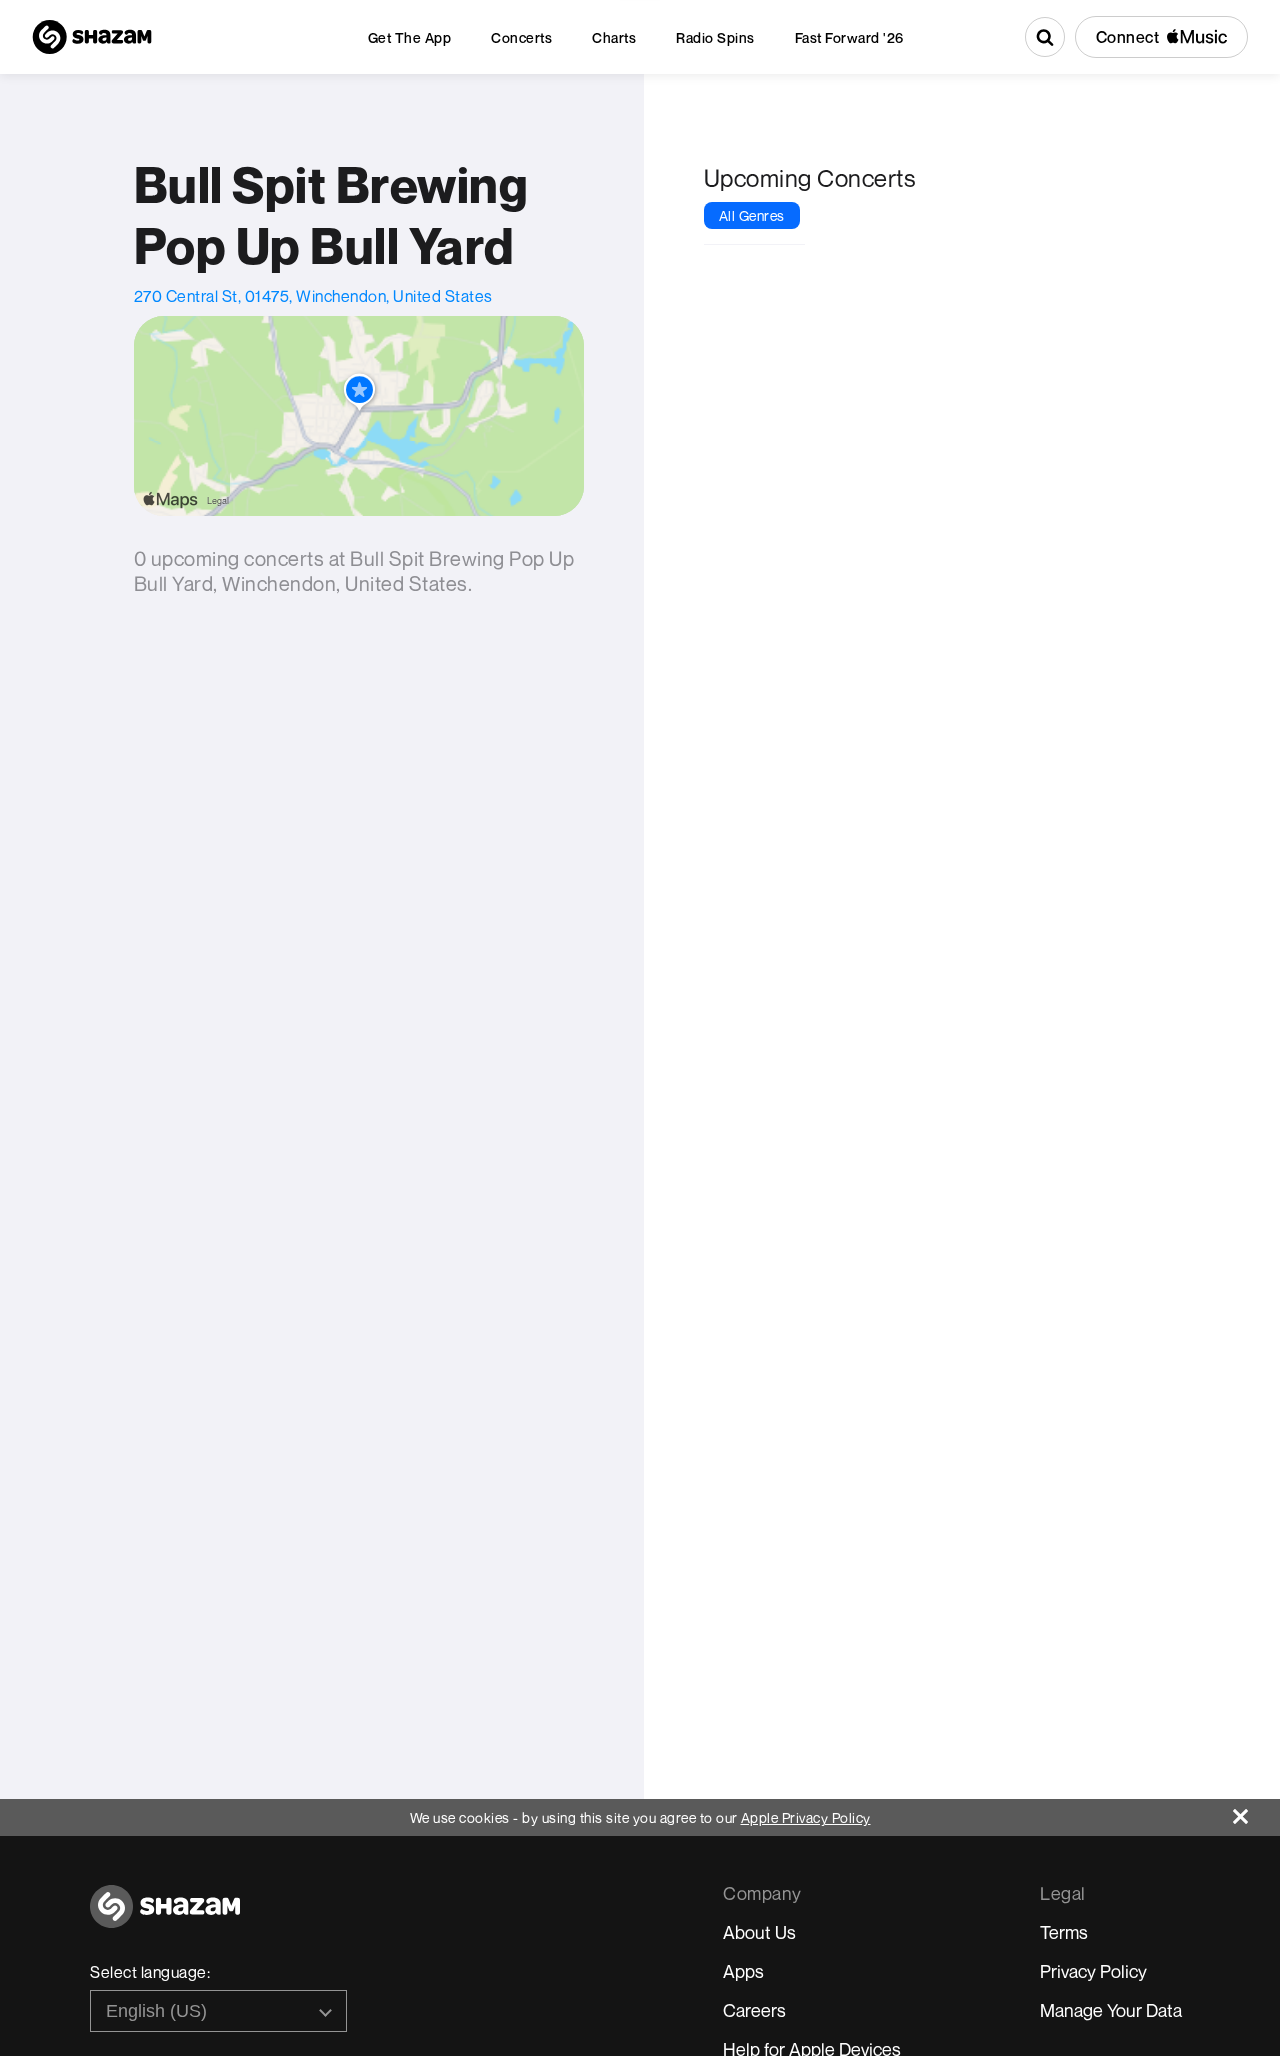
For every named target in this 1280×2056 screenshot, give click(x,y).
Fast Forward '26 (849, 37)
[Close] (1256, 1811)
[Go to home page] (165, 1917)
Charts (614, 37)
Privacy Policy (1093, 1971)
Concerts (521, 37)
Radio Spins (715, 37)
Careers (754, 2010)
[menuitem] (410, 37)
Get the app (410, 37)
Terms (1064, 1932)
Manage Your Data (1111, 2010)
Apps (743, 1971)
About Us (759, 1932)
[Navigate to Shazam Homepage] (92, 37)
